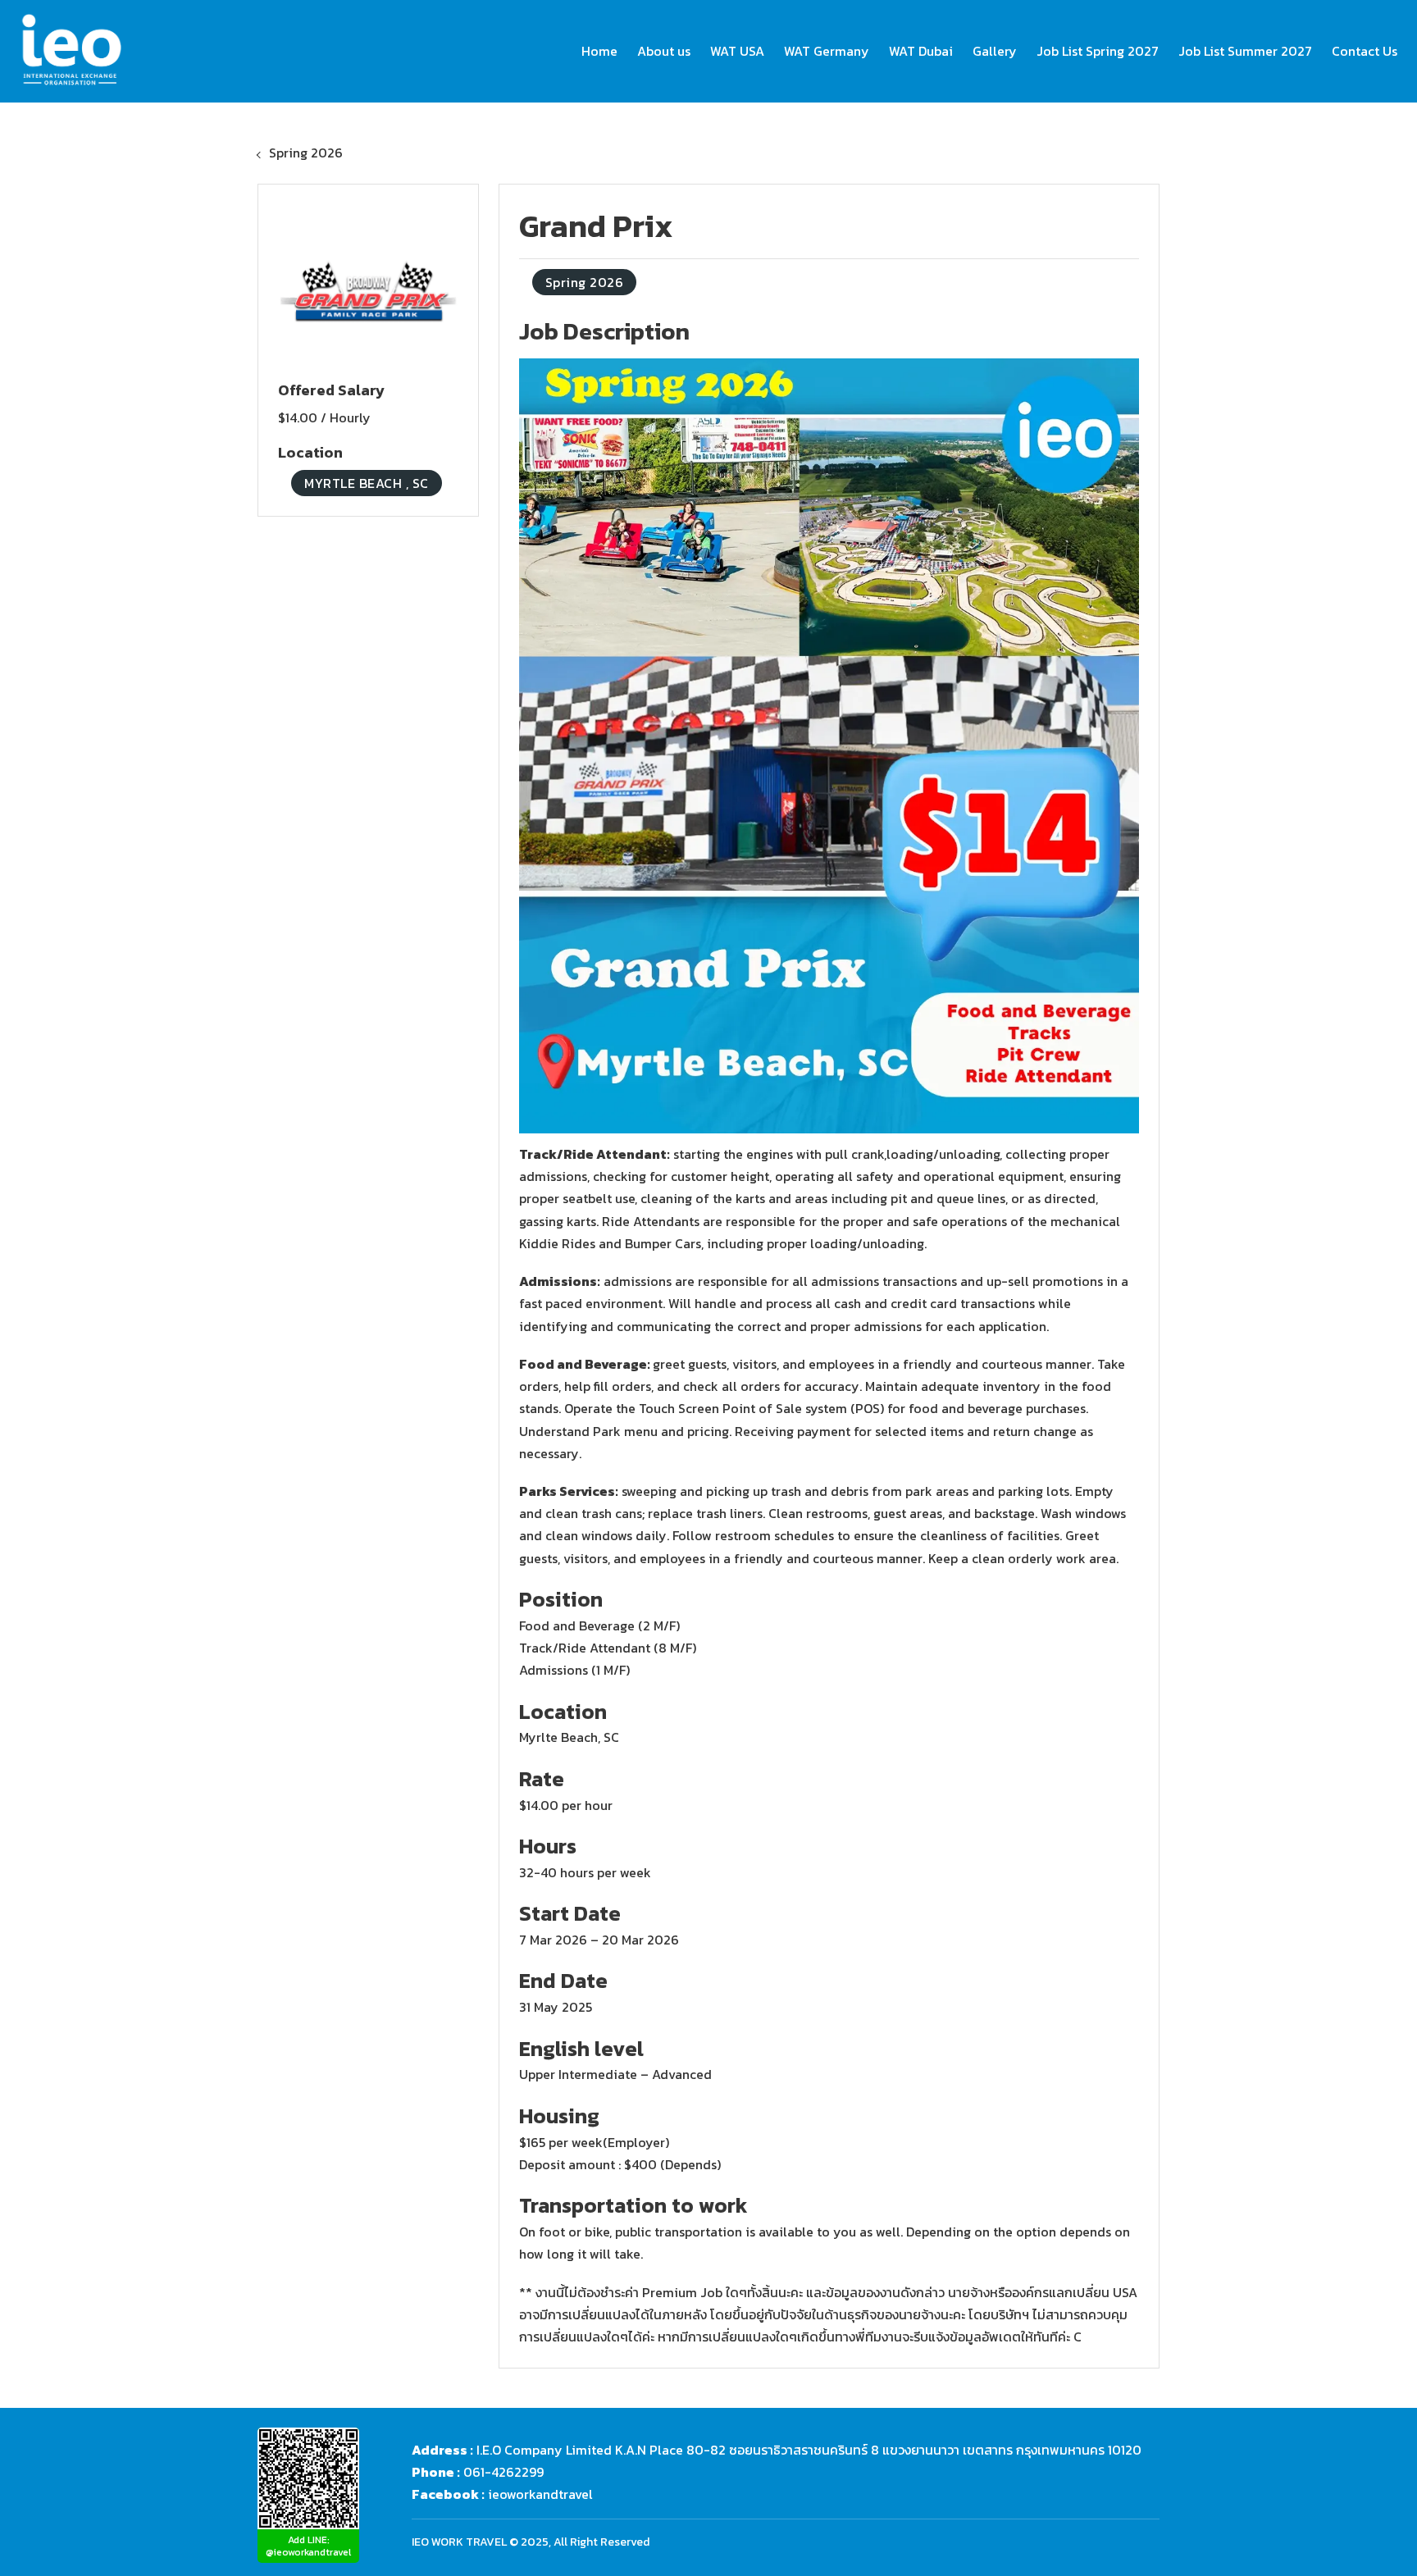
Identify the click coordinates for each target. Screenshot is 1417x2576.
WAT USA (737, 51)
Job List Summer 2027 (1245, 51)
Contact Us (1365, 51)
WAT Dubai (921, 51)
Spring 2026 (306, 153)
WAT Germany (827, 51)
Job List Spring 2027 (1098, 51)
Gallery (995, 51)
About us (664, 51)
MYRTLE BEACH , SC (367, 483)
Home (599, 51)
